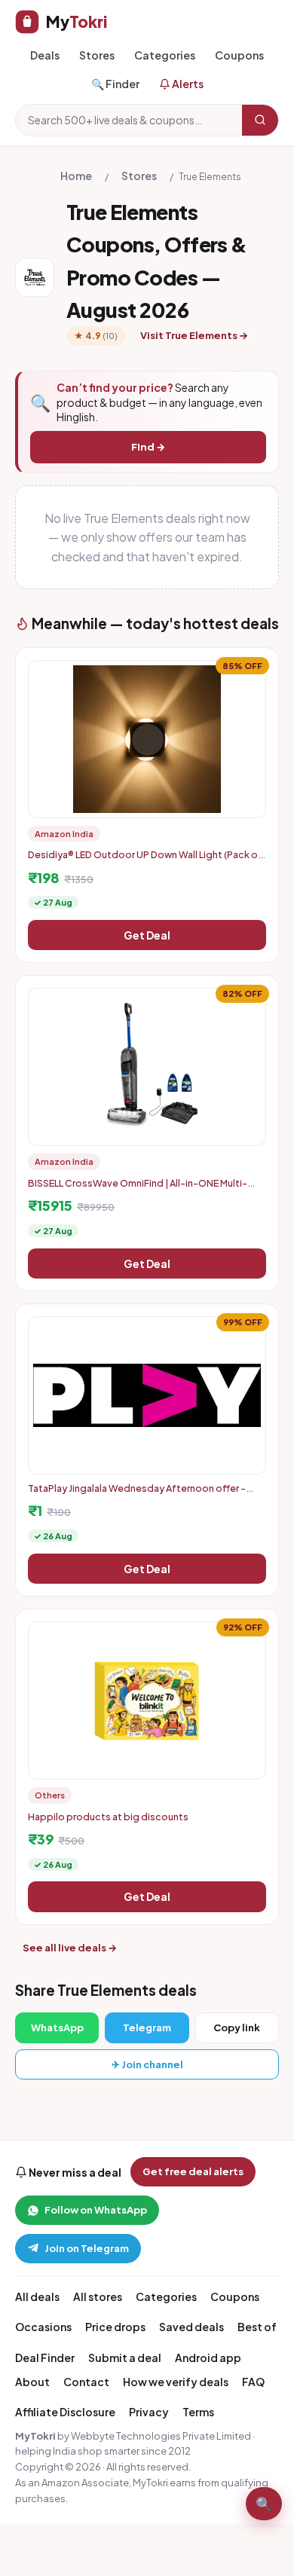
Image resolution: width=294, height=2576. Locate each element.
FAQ (253, 2382)
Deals (45, 55)
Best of (257, 2327)
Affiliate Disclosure (65, 2412)
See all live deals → (70, 1948)
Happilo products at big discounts (108, 1817)
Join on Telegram (87, 2248)
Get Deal (147, 935)
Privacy (149, 2412)
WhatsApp (57, 2027)
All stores (98, 2296)
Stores (97, 55)
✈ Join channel (147, 2064)
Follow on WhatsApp (96, 2210)
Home (76, 176)
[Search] (260, 120)
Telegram (147, 2027)
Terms (198, 2412)
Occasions (43, 2327)
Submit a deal (125, 2358)
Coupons (239, 55)
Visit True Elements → (194, 335)
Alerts (187, 84)
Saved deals (191, 2327)
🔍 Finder (115, 84)
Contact (86, 2382)
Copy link (237, 2027)
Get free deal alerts (193, 2171)
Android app (208, 2358)
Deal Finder (45, 2358)
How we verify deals (176, 2382)
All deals (37, 2296)
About (32, 2382)
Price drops (115, 2327)
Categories (165, 55)
